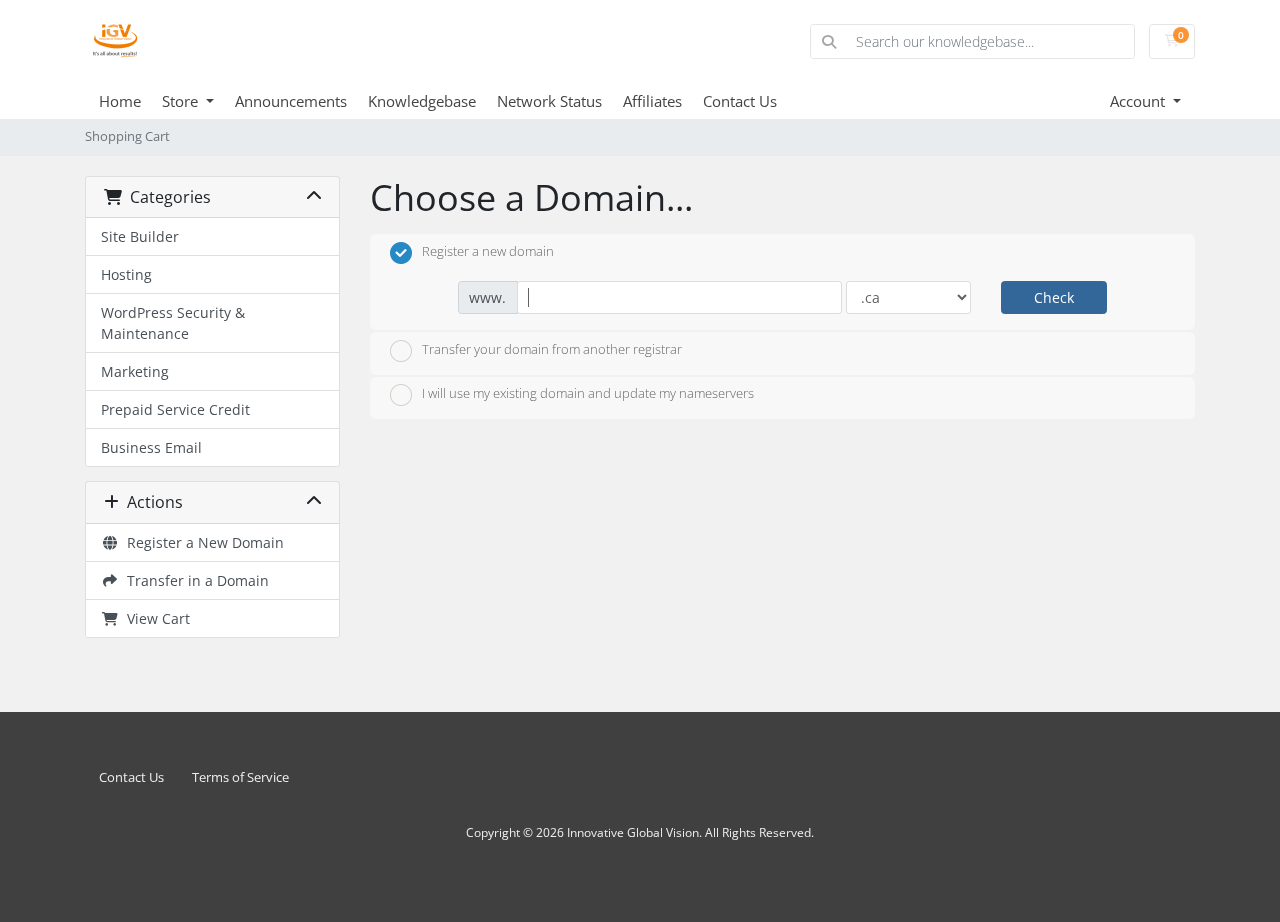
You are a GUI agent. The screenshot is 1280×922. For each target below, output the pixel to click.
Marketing (135, 371)
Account (1139, 101)
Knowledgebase (422, 101)
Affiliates (652, 101)
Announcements (291, 101)
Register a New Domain (201, 542)
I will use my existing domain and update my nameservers (588, 394)
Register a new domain (488, 251)
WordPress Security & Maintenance (173, 323)
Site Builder (140, 236)
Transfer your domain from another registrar (552, 349)
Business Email (151, 447)
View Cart (154, 618)
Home (120, 101)
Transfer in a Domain (194, 580)
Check (1054, 297)
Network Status (549, 101)
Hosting (126, 274)
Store (182, 101)
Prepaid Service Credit (175, 409)
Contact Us (740, 101)
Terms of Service (240, 777)
